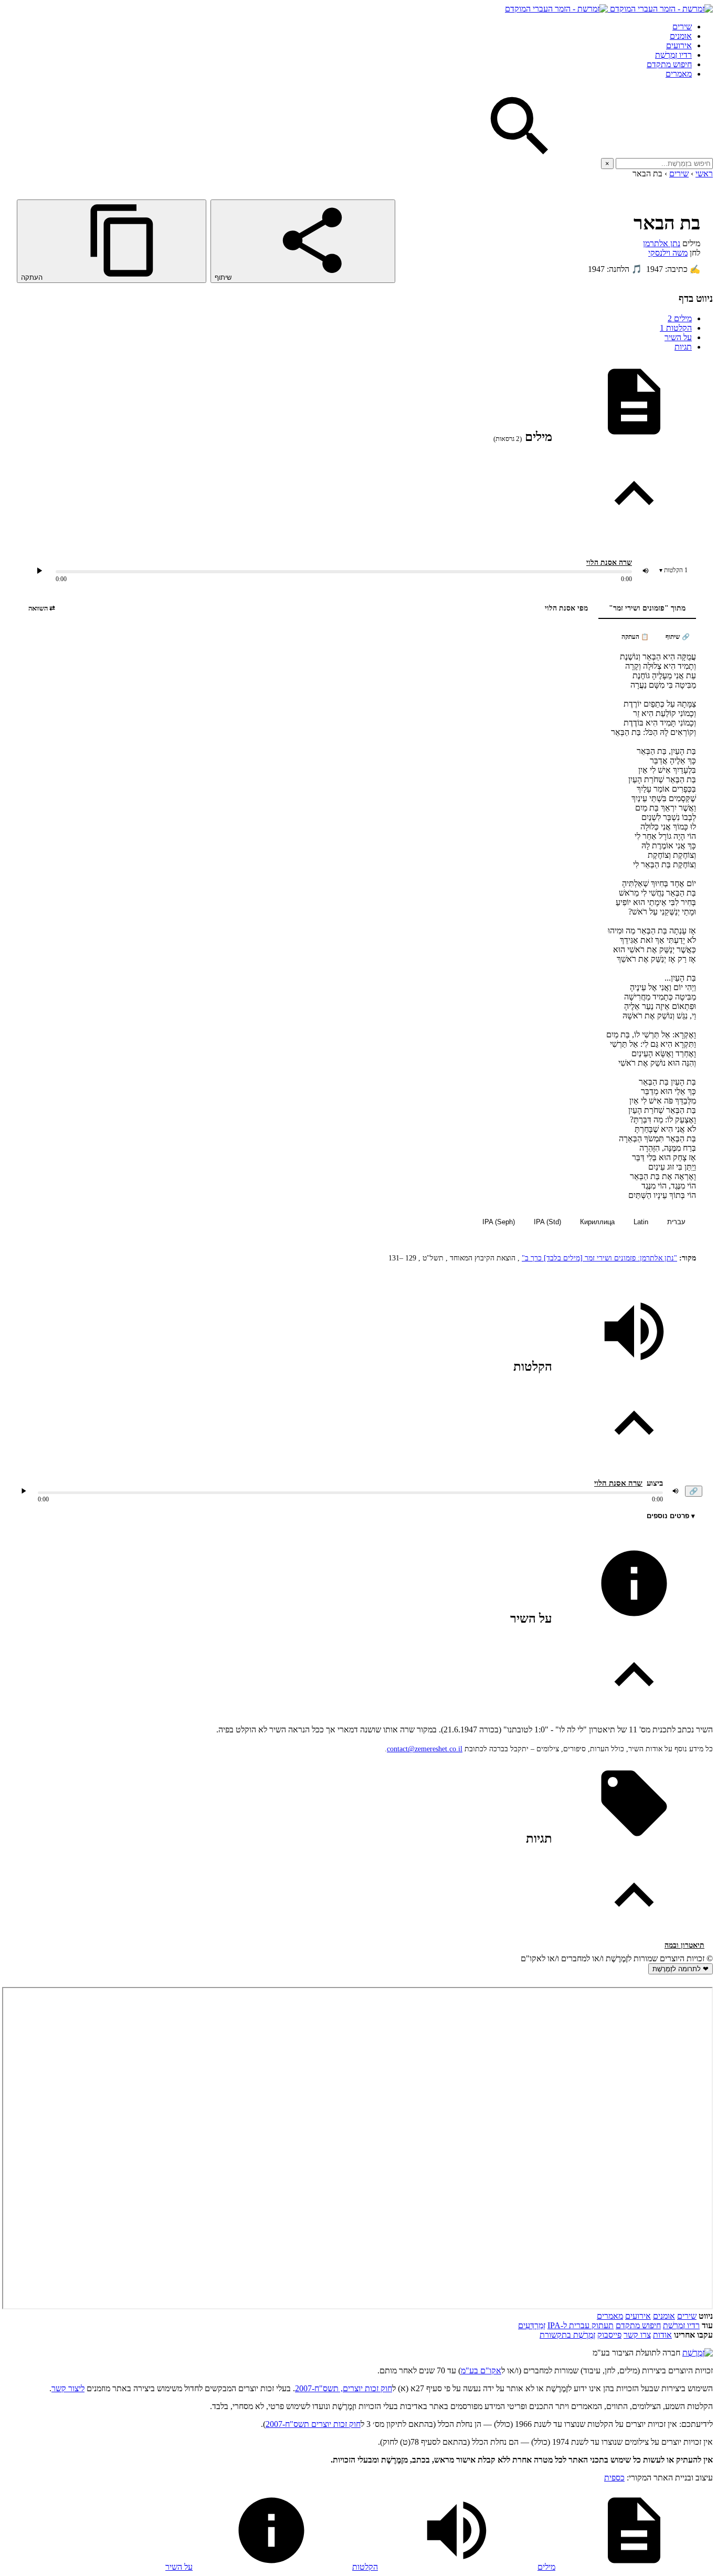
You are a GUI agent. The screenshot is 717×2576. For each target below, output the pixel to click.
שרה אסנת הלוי (609, 562)
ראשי (704, 174)
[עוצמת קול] (646, 571)
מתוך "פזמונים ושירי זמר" (647, 608)
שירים (682, 27)
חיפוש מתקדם (669, 64)
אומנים (681, 36)
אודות (662, 2335)
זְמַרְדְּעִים (532, 2325)
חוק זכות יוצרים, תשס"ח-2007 (344, 2388)
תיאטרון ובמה (684, 1945)
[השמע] (24, 1491)
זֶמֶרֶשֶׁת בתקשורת (567, 2335)
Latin (641, 1222)
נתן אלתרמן (662, 243)
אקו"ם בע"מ (481, 2370)
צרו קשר (637, 2335)
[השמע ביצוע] (39, 571)
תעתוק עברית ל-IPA (581, 2325)
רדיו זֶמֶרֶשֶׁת (681, 2325)
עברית (676, 1222)
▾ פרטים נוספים (671, 1516)
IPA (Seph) (499, 1222)
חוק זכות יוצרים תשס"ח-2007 (313, 2424)
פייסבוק (609, 2335)
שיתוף (224, 277)
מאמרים (679, 74)
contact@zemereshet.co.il (425, 1749)
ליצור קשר (68, 2388)
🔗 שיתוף (678, 637)
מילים (680, 318)
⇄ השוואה (42, 608)
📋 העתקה (635, 637)
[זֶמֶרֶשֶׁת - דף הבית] (698, 2353)
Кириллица (597, 1222)
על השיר (678, 337)
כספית (614, 2478)
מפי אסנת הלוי (566, 608)
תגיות (683, 347)
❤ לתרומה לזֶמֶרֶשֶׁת (681, 1969)
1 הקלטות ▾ (673, 570)
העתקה (33, 277)
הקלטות (676, 328)
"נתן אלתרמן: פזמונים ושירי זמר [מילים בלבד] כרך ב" (599, 1258)
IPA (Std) (547, 1222)
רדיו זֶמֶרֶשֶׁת (673, 55)
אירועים (679, 45)
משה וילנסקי (668, 253)
